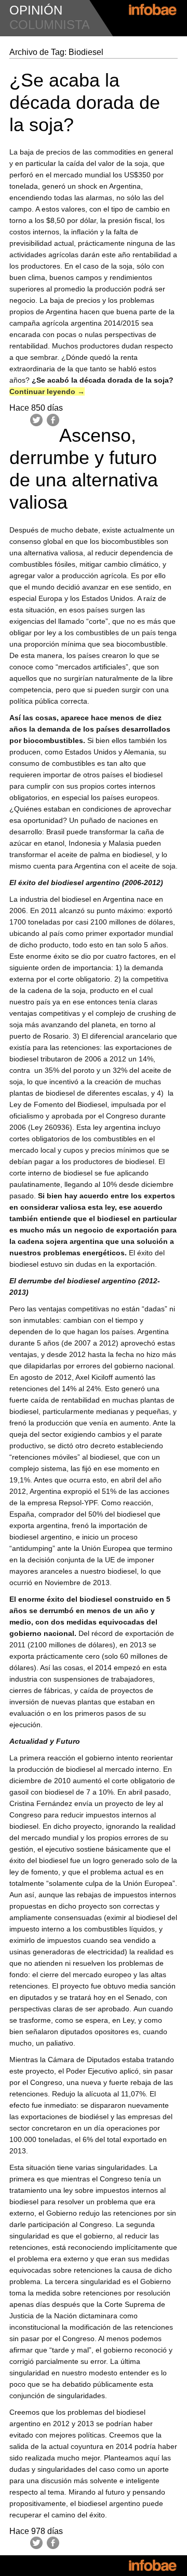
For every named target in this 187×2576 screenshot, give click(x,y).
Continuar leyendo (47, 391)
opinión (36, 10)
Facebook (53, 420)
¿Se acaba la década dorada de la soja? (85, 102)
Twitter (36, 420)
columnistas (54, 25)
